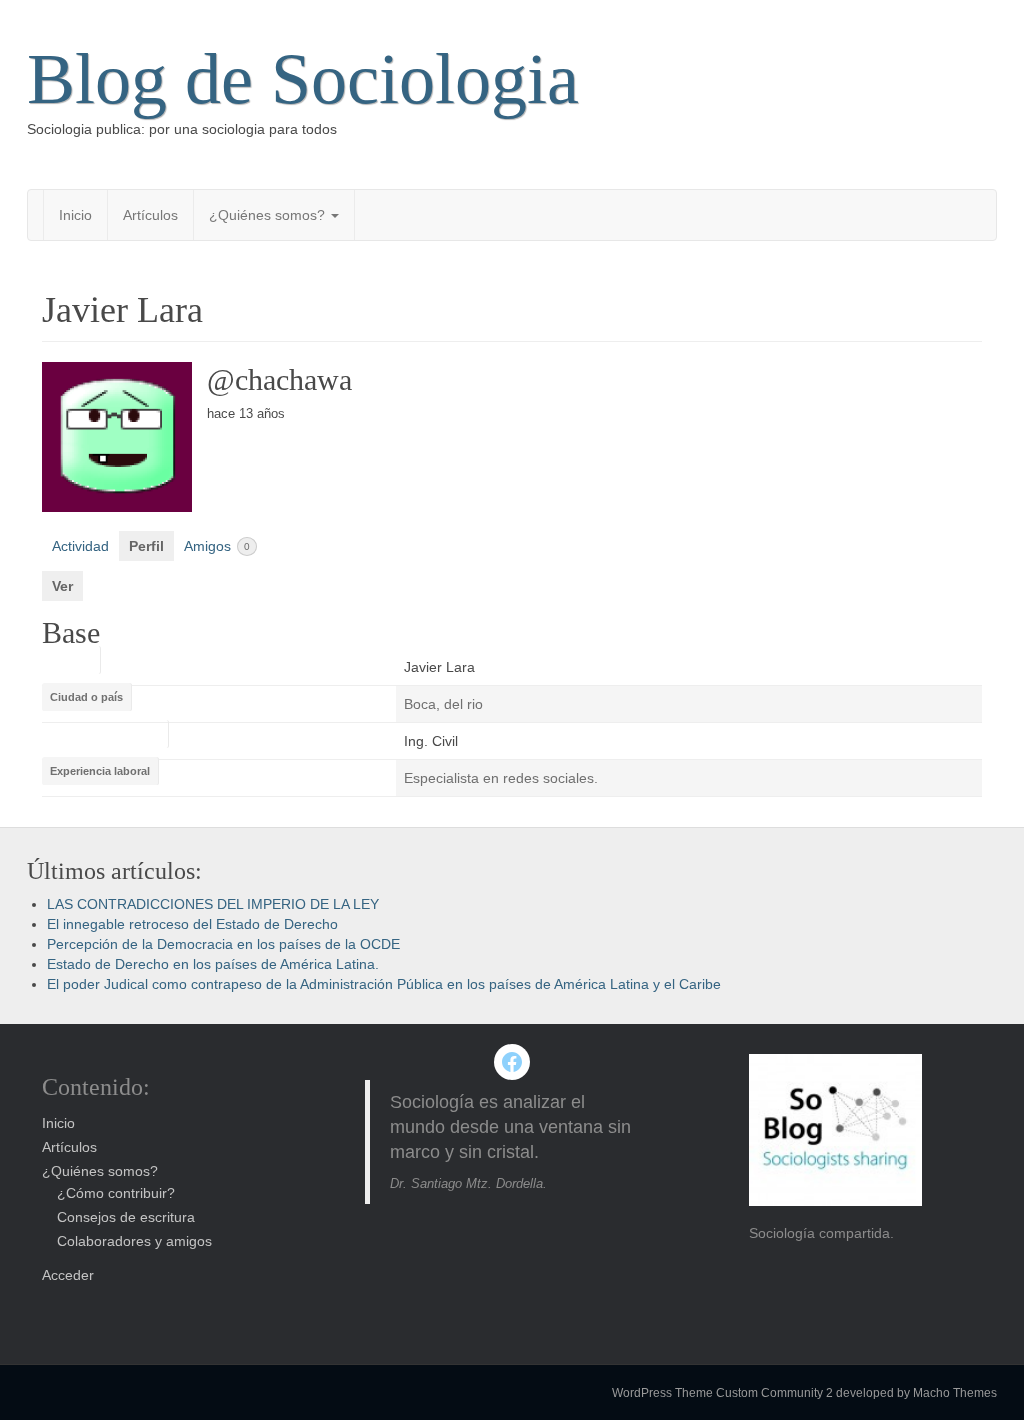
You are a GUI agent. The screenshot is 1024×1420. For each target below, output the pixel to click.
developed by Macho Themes (916, 1393)
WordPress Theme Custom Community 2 (722, 1393)
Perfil (146, 546)
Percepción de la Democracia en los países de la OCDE (223, 944)
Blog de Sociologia (303, 79)
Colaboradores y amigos (134, 1241)
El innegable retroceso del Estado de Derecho (192, 924)
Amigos (217, 546)
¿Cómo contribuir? (116, 1193)
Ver (62, 586)
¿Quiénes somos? (269, 215)
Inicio (75, 215)
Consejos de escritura (126, 1217)
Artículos (150, 215)
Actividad (80, 546)
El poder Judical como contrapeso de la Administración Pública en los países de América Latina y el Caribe (384, 984)
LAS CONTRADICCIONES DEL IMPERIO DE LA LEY (213, 904)
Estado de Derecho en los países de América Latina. (213, 964)
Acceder (68, 1275)
